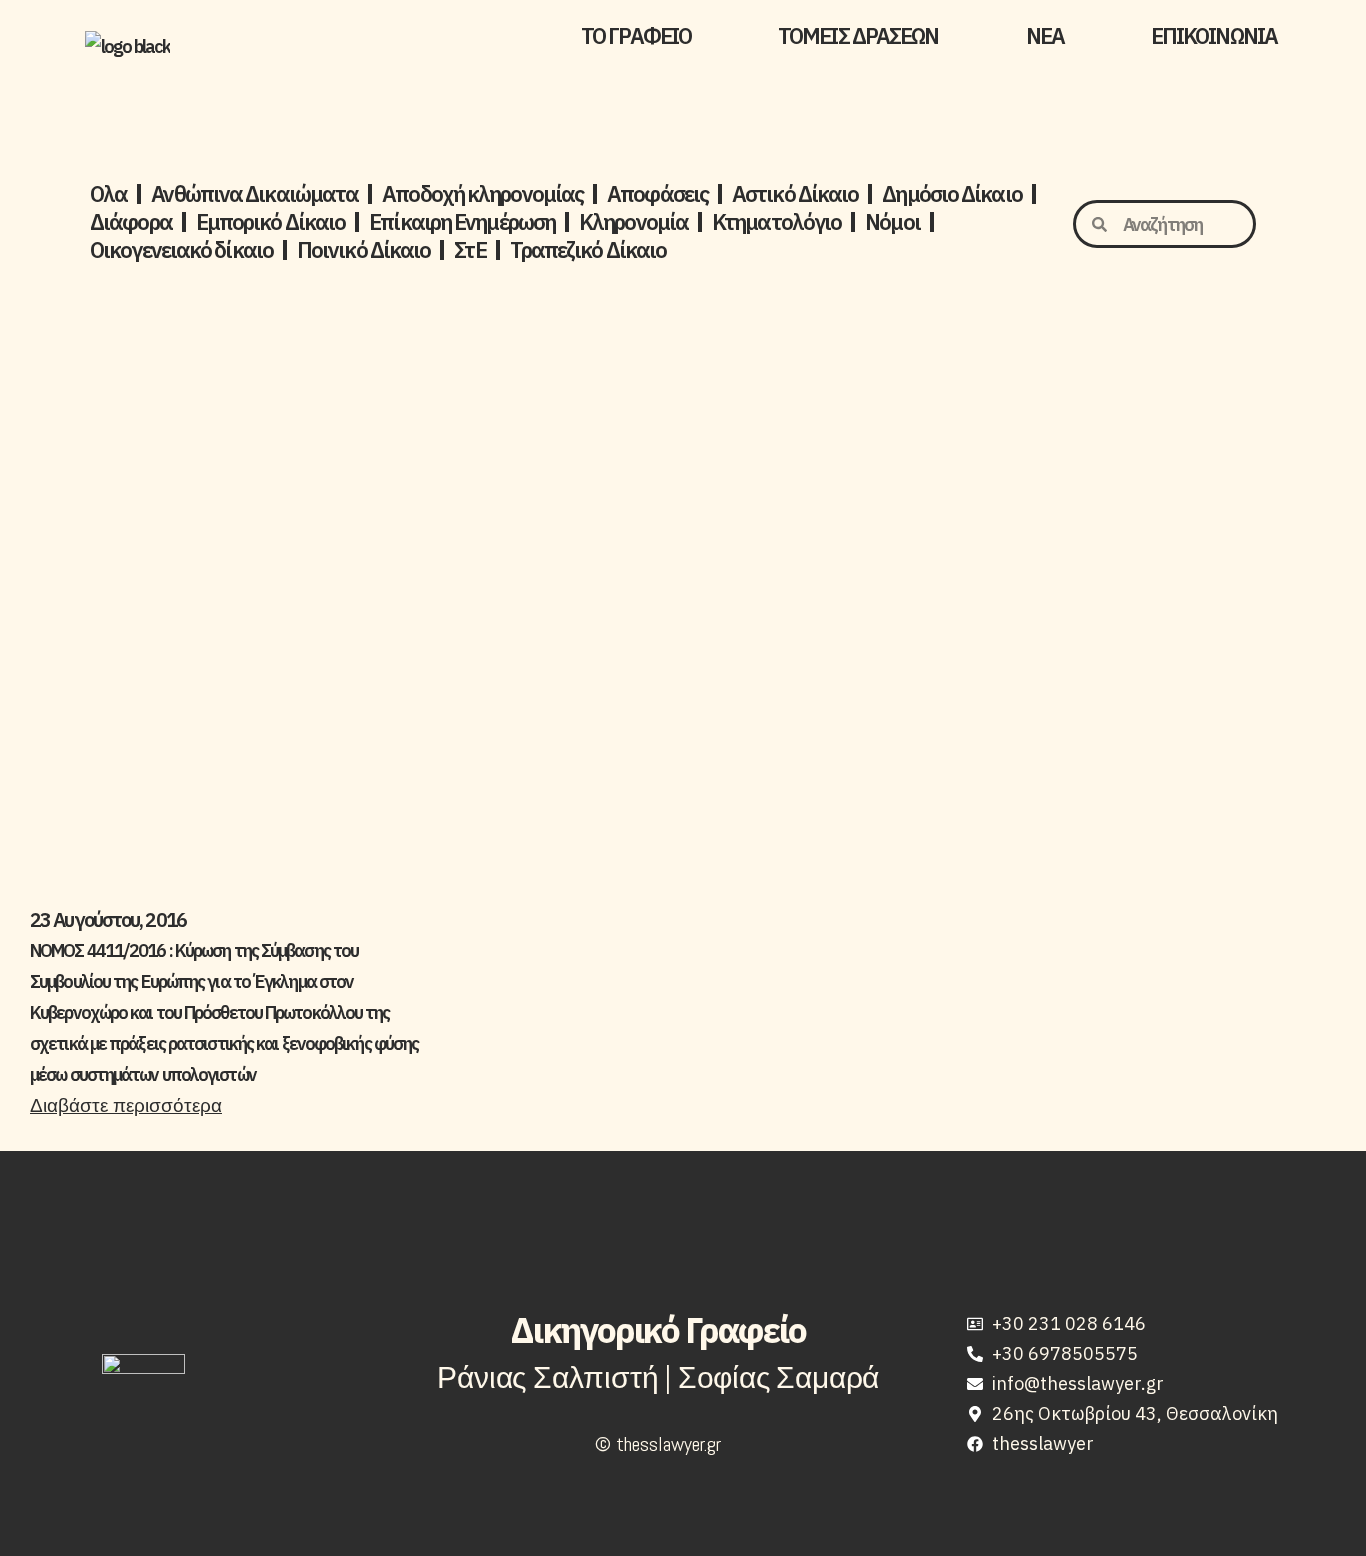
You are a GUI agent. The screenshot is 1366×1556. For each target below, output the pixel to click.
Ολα (108, 194)
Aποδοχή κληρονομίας (482, 194)
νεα (1045, 35)
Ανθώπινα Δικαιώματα (254, 194)
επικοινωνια (1214, 35)
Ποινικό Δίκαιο (363, 250)
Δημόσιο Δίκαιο (951, 194)
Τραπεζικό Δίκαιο (588, 250)
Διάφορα (131, 222)
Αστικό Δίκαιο (795, 194)
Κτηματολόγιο (776, 222)
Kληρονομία (633, 222)
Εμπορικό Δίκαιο (271, 222)
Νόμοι (892, 222)
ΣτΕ (469, 250)
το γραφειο (636, 35)
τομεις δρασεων (858, 35)
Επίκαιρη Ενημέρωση (462, 222)
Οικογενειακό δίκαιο (181, 250)
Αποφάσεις (657, 194)
